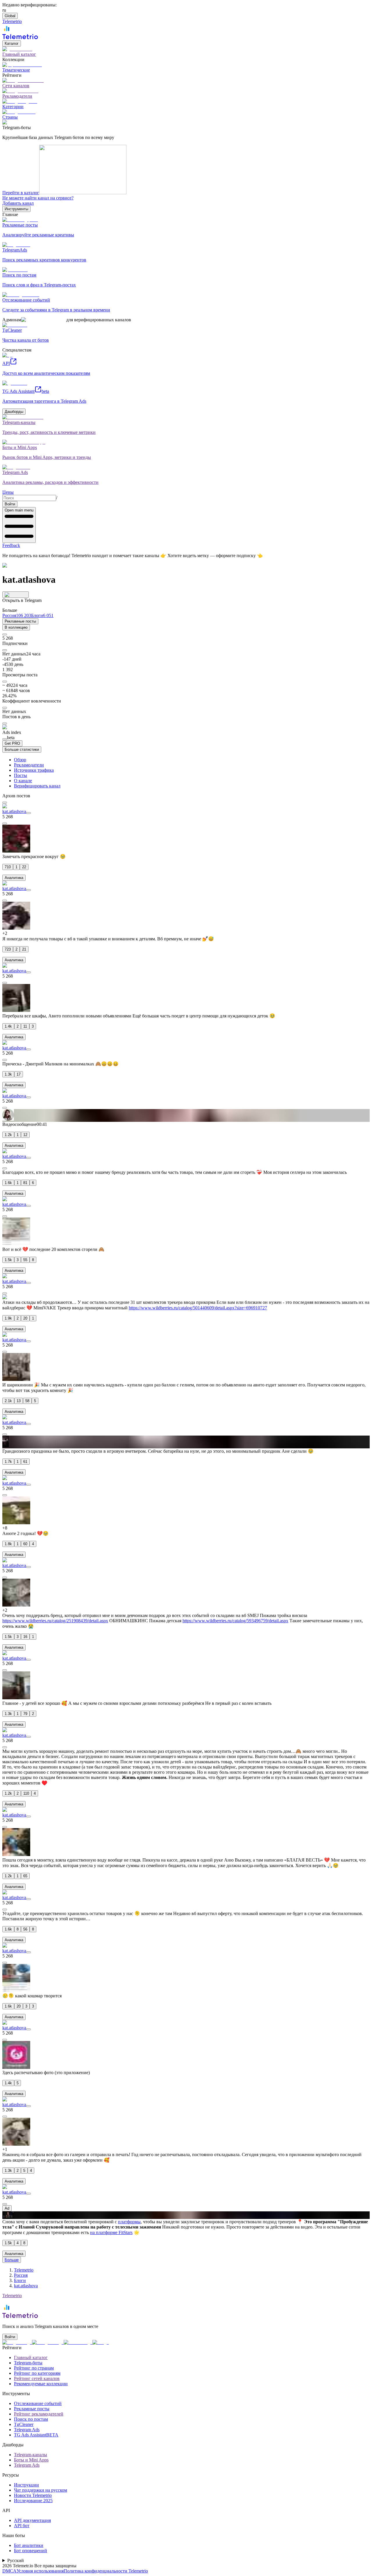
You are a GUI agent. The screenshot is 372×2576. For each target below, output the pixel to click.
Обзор (20, 760)
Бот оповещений (31, 2551)
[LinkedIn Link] (78, 2342)
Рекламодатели (29, 765)
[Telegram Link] (17, 2342)
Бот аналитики (29, 2545)
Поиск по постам (31, 2419)
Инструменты (16, 209)
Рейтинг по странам (34, 2368)
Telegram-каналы (31, 2455)
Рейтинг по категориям (37, 2373)
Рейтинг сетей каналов (37, 2378)
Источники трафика (34, 770)
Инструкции (26, 2485)
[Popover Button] (16, 595)
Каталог (12, 43)
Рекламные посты (20, 621)
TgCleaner (24, 2424)
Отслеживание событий (38, 2403)
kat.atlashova (14, 811)
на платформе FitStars (111, 2232)
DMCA (9, 2571)
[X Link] (101, 2342)
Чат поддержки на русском (41, 2490)
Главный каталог (31, 2357)
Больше (12, 2260)
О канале (23, 781)
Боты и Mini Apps (31, 2460)
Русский (16, 2560)
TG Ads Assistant (36, 2435)
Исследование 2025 (33, 2501)
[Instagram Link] (48, 2342)
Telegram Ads (27, 2430)
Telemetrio (24, 2270)
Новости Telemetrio (33, 2495)
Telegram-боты (28, 2363)
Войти (10, 504)
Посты (20, 775)
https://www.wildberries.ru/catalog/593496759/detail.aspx (235, 1621)
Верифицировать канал (37, 786)
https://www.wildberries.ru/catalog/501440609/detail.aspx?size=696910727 (198, 1308)
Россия (21, 2275)
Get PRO (12, 743)
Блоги (20, 2280)
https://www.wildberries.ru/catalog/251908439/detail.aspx (55, 1621)
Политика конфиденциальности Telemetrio (106, 2571)
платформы (129, 2222)
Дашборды (14, 412)
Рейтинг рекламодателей (39, 2414)
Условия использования (40, 2571)
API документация (32, 2520)
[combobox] (29, 498)
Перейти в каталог (21, 193)
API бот (22, 2526)
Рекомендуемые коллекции (41, 2384)
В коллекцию (16, 627)
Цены (8, 492)
